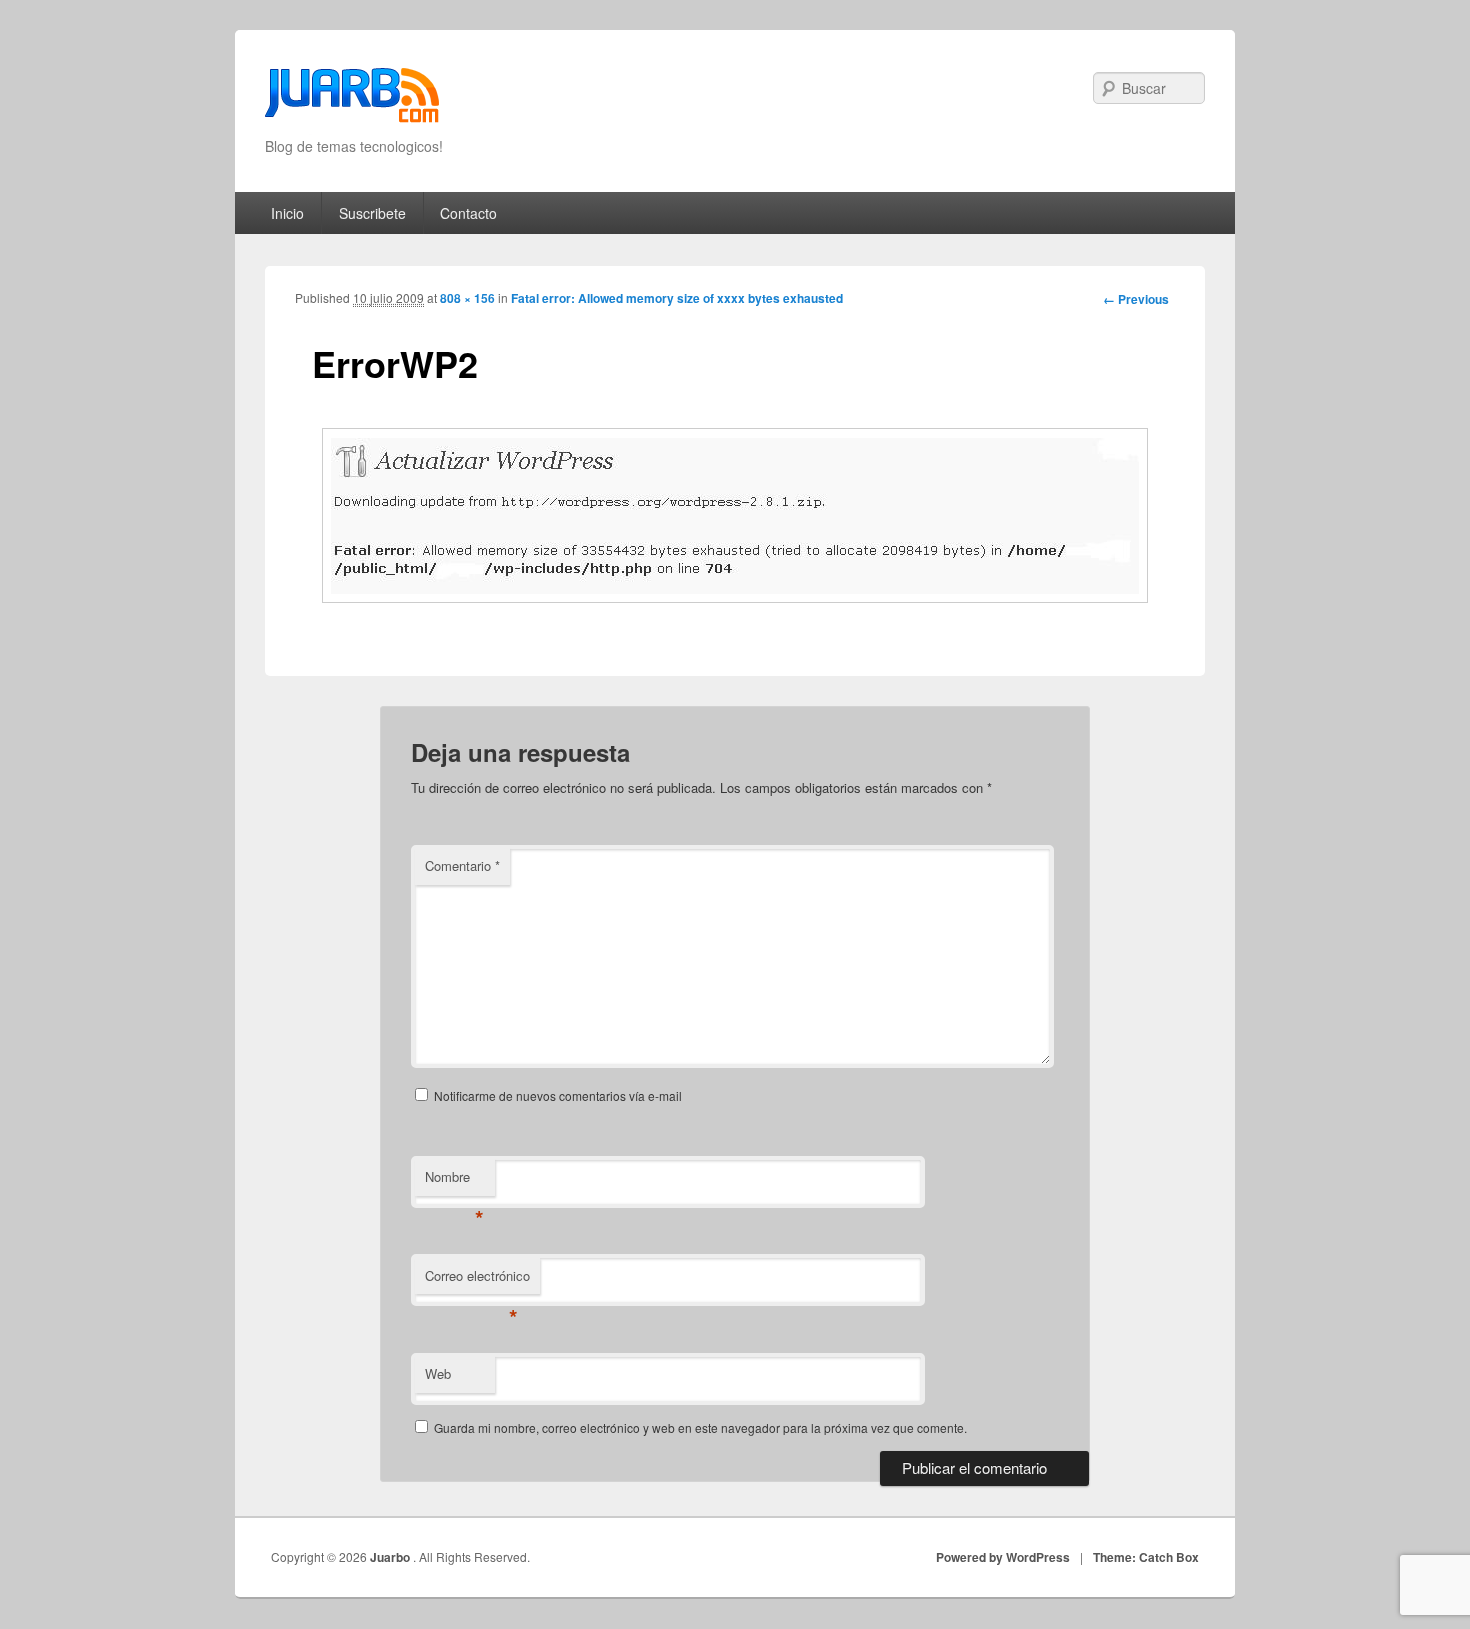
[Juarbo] (352, 101)
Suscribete (372, 213)
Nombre (454, 1181)
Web (438, 1373)
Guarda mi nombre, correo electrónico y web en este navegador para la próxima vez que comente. (700, 1427)
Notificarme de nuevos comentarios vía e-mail (558, 1095)
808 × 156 (467, 298)
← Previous (1136, 299)
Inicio (287, 213)
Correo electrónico (477, 1280)
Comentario (462, 865)
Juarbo (391, 1557)
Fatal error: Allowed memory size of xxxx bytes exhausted (677, 298)
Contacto (468, 213)
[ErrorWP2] (735, 515)
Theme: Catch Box (1146, 1557)
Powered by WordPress (1003, 1557)
